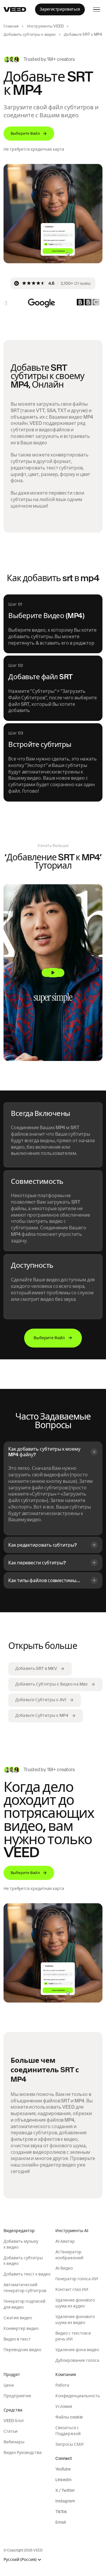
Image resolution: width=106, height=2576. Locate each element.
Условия (64, 2406)
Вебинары (14, 2442)
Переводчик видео (22, 2350)
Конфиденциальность (78, 2396)
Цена (9, 2385)
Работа (62, 2385)
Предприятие (17, 2396)
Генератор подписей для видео (24, 2304)
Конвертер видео (21, 2328)
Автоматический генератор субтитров (25, 2288)
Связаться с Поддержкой (68, 2431)
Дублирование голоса (77, 2360)
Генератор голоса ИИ (77, 2279)
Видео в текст (17, 2339)
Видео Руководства (23, 2453)
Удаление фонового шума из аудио (75, 2303)
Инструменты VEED (45, 26)
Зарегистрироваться (60, 9)
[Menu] (97, 9)
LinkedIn (63, 2480)
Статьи (11, 2431)
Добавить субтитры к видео (30, 34)
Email (61, 2522)
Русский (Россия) (20, 2560)
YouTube (63, 2469)
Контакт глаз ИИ (72, 2289)
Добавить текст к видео (27, 2274)
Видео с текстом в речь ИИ (73, 2336)
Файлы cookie (69, 2417)
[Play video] (53, 972)
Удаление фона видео (77, 2350)
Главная (11, 26)
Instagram (65, 2501)
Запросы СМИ (69, 2444)
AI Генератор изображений (69, 2255)
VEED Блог (14, 2421)
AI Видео (64, 2268)
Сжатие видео (18, 2318)
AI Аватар (65, 2241)
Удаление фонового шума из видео (75, 2320)
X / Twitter (65, 2490)
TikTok (61, 2512)
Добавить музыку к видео (21, 2244)
